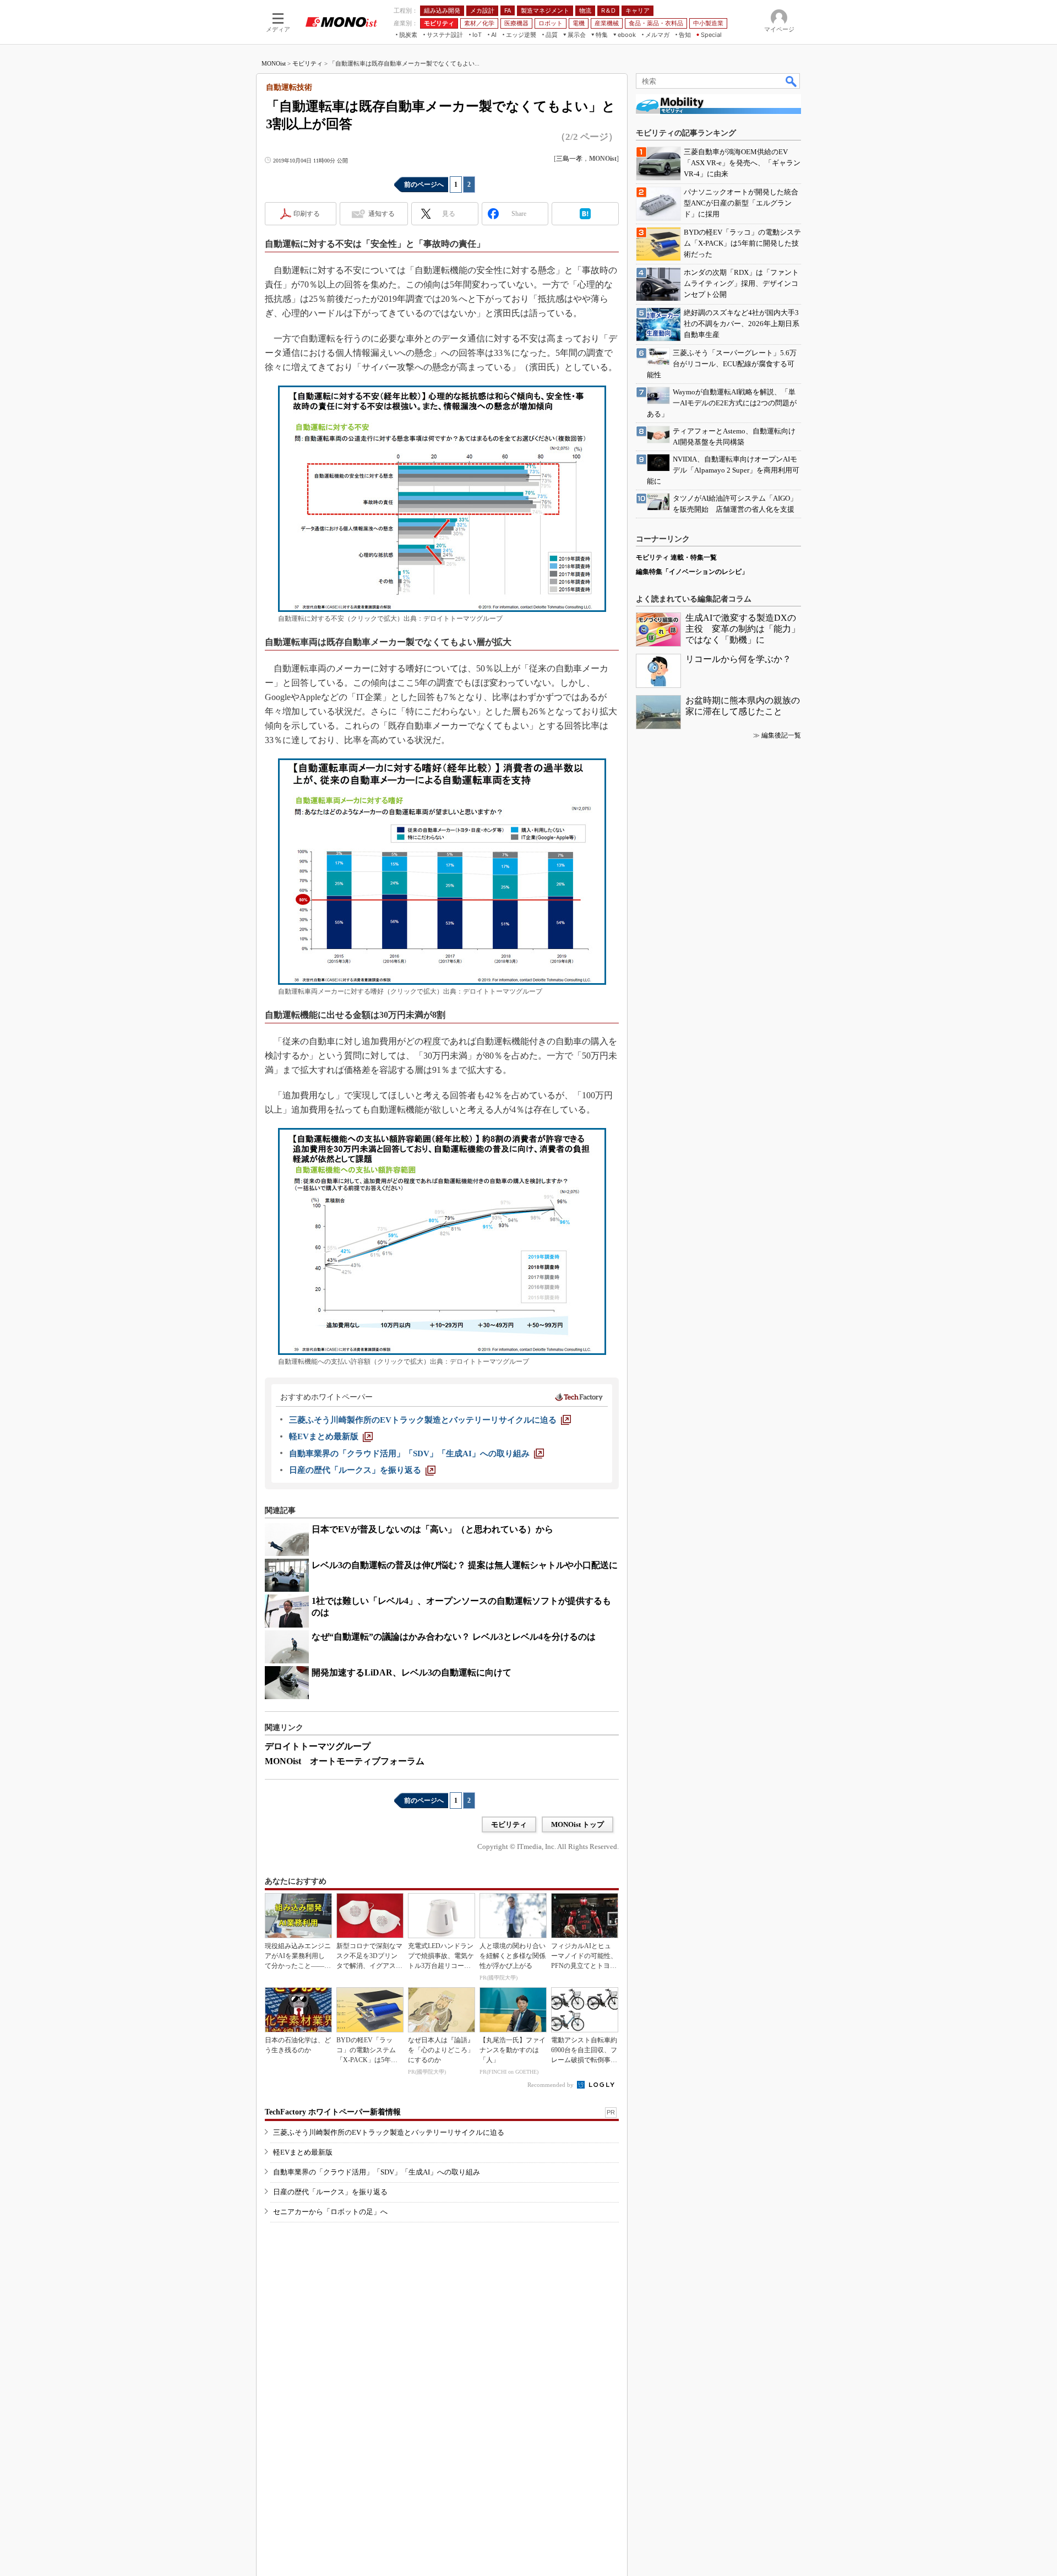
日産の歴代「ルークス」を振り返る (330, 2192)
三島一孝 (569, 159)
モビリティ (307, 63)
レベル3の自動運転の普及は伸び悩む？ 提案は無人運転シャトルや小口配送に (465, 1565)
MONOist (274, 63)
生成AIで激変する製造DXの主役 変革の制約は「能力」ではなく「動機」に (743, 629)
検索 (792, 81)
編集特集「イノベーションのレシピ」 (692, 572)
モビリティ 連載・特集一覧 (676, 557)
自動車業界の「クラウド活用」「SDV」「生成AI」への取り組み (377, 2172)
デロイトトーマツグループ (318, 1746)
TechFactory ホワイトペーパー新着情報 (333, 2112)
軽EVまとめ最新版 (303, 2152)
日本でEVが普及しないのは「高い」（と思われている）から (432, 1529)
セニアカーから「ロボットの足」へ (330, 2212)
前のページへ (424, 185)
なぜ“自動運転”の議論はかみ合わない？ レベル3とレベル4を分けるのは (454, 1637)
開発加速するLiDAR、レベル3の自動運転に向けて (412, 1672)
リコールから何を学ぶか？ (738, 659)
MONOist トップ (577, 1824)
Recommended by (551, 2085)
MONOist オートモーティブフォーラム (345, 1761)
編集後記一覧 (781, 735)
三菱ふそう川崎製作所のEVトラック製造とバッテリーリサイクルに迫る (389, 2132)
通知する (382, 214)
